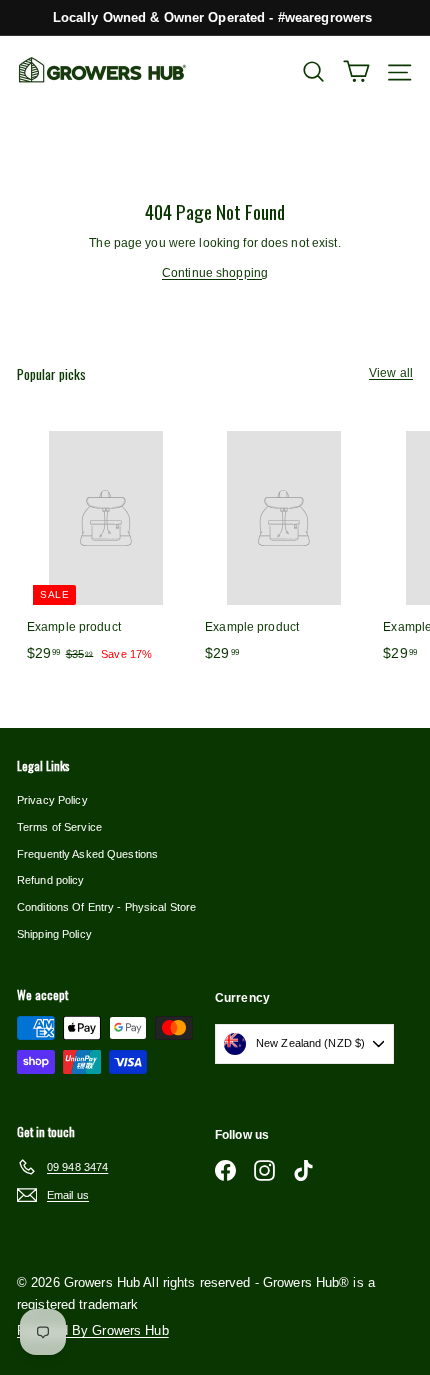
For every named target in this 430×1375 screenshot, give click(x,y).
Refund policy (51, 880)
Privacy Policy (52, 800)
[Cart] (356, 71)
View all (391, 373)
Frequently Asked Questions (87, 854)
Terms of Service (59, 827)
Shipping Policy (54, 934)
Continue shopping (215, 273)
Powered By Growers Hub (93, 1330)
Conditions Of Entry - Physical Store (106, 907)
